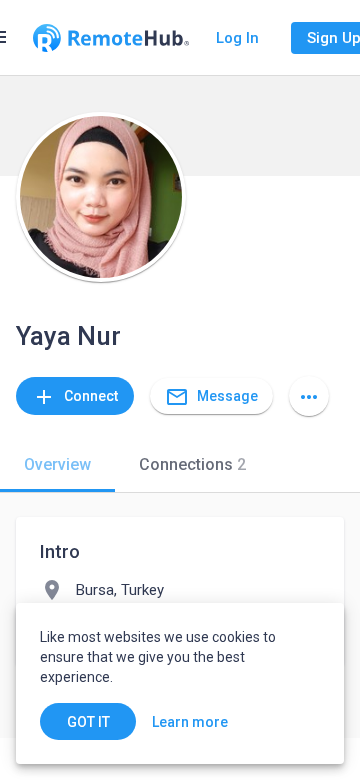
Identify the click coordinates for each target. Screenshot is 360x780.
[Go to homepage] (111, 38)
